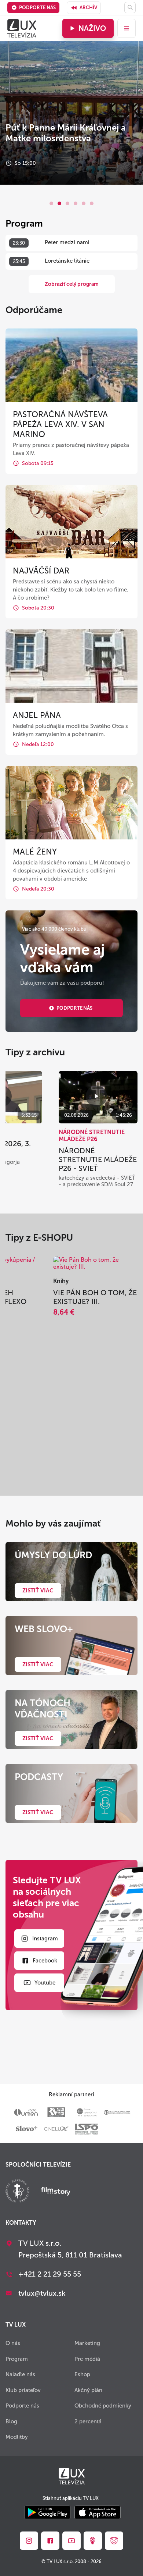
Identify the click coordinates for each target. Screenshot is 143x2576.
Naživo (92, 28)
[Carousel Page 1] (51, 203)
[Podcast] (93, 2541)
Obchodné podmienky (103, 2406)
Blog (11, 2422)
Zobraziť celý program (72, 284)
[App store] (98, 2513)
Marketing (87, 2343)
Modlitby (17, 2437)
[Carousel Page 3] (67, 203)
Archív (88, 8)
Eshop (82, 2374)
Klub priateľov (23, 2390)
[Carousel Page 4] (76, 203)
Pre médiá (87, 2359)
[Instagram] (29, 2541)
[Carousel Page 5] (84, 203)
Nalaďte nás (20, 2374)
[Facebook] (50, 2541)
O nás (13, 2343)
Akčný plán (88, 2390)
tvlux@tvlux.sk (42, 2293)
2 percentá (88, 2422)
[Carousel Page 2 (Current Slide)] (59, 203)
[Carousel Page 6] (92, 203)
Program (17, 2359)
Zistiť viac (38, 1591)
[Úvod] (22, 28)
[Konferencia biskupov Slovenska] (17, 2192)
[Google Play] (47, 2513)
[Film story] (56, 2192)
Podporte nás (37, 8)
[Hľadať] (130, 8)
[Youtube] (71, 2541)
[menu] (126, 28)
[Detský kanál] (114, 2541)
